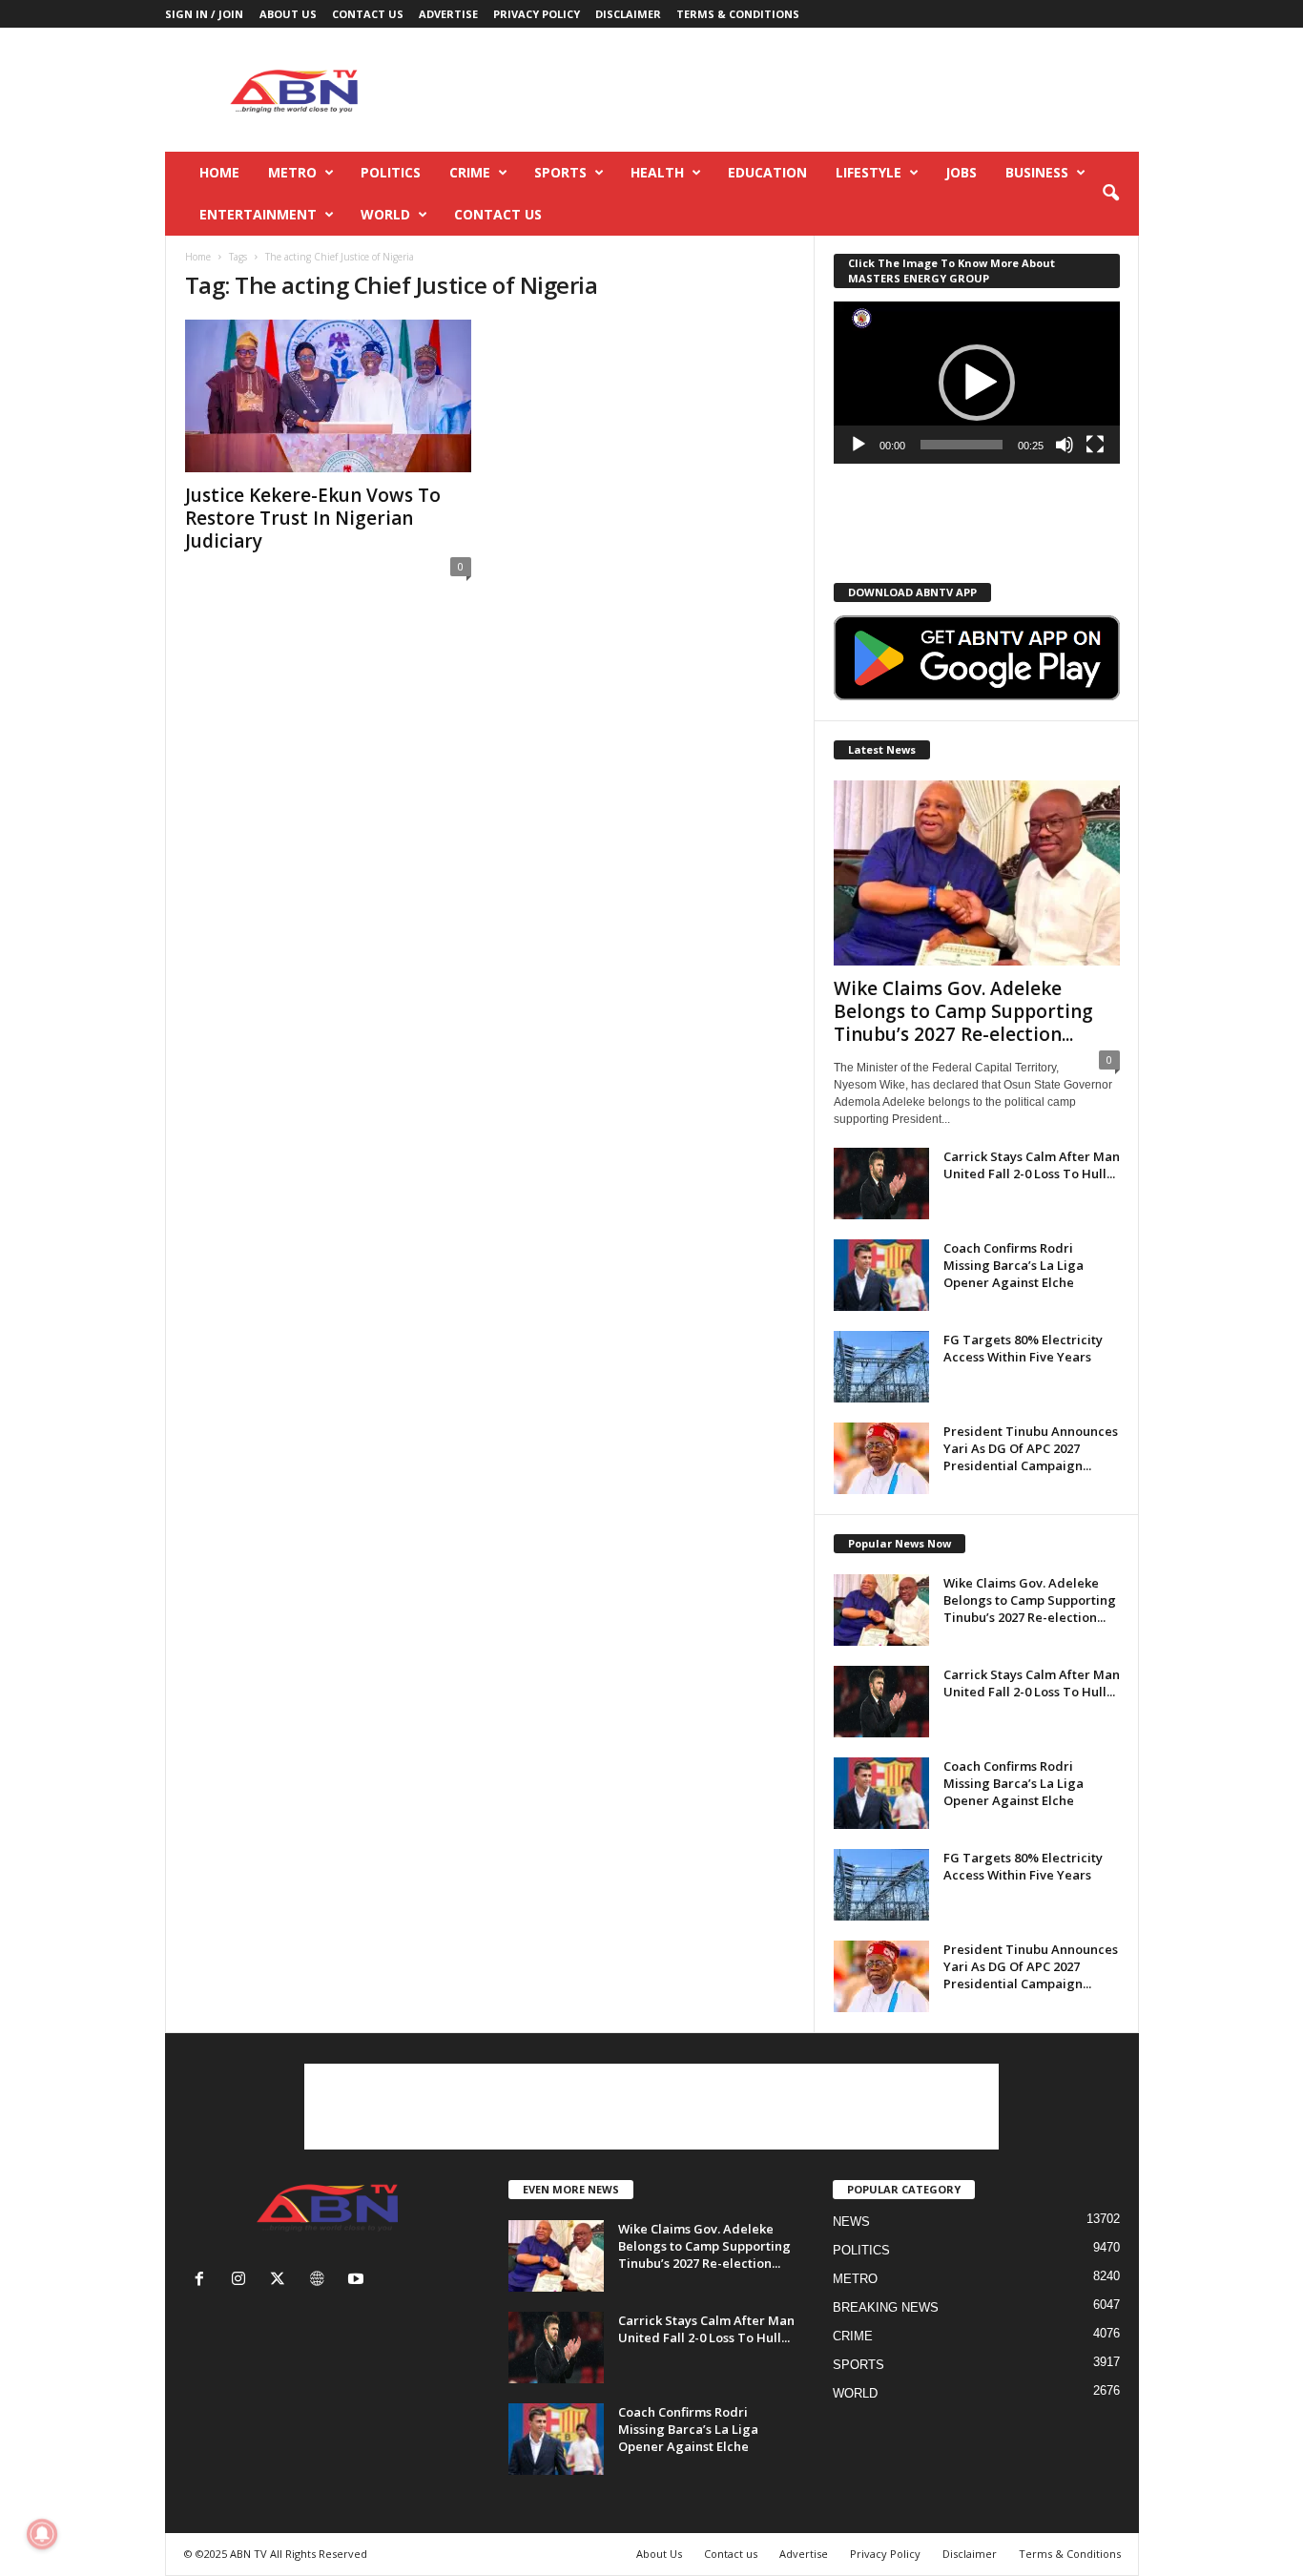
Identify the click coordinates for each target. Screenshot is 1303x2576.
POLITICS (391, 172)
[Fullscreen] (1095, 445)
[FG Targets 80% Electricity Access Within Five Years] (881, 1367)
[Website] (321, 2281)
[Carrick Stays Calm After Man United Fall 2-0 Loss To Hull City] (881, 1184)
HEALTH (657, 172)
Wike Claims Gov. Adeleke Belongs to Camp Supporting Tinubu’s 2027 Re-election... (963, 1011)
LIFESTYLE (869, 172)
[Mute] (1065, 445)
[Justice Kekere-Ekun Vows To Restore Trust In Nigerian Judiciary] (328, 396)
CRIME (470, 172)
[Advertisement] (792, 90)
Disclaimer (628, 14)
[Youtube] (358, 2281)
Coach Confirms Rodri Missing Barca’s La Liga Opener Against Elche (1013, 1265)
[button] (1110, 194)
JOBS (961, 172)
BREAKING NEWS (886, 2307)
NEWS (851, 2222)
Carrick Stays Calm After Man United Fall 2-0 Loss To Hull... (1032, 1165)
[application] (977, 383)
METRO (292, 172)
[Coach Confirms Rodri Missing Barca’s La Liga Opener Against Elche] (881, 1275)
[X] (282, 2281)
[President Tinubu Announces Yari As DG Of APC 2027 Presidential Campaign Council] (881, 1458)
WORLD (385, 214)
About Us (288, 14)
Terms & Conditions (738, 14)
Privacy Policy (537, 14)
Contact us (368, 14)
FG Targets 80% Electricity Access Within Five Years (1023, 1348)
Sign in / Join (204, 14)
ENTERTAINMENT (258, 214)
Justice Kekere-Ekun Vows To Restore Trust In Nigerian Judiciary (313, 518)
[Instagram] (243, 2281)
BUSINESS (1037, 172)
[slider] (962, 445)
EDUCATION (767, 172)
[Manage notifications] (42, 2534)
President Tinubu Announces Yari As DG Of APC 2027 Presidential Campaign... (1031, 1448)
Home (219, 172)
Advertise (448, 14)
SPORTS (560, 172)
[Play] (858, 445)
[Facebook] (204, 2281)
